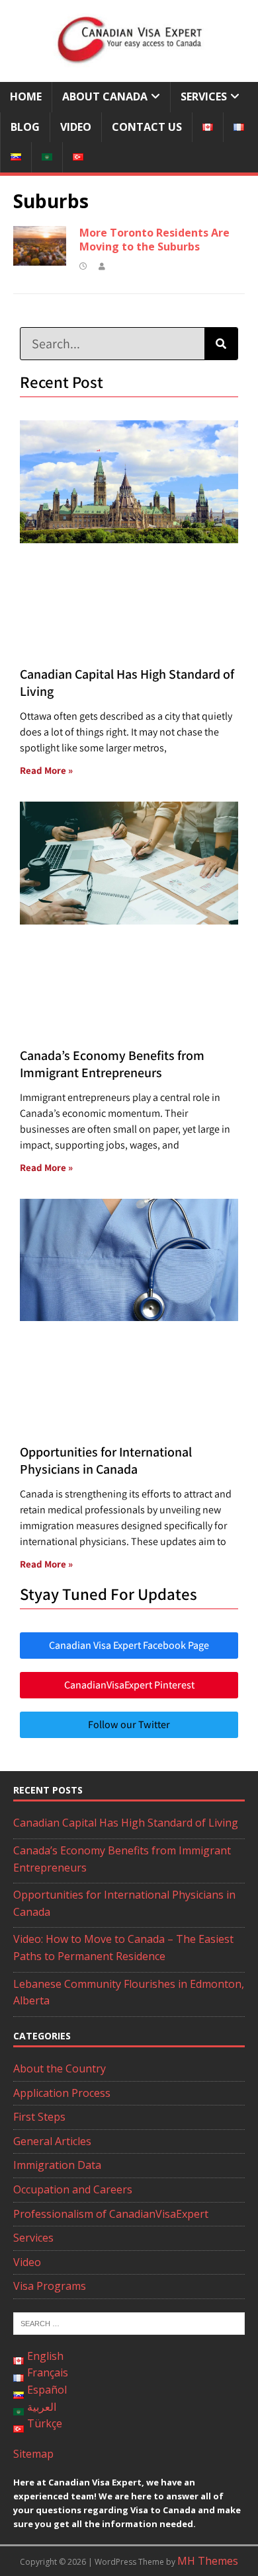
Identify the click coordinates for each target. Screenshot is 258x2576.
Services (204, 96)
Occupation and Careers (73, 2189)
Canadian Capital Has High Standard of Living (126, 1823)
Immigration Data (57, 2165)
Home (26, 96)
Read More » (46, 770)
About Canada (105, 96)
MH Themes (208, 2561)
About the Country (60, 2068)
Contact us (147, 127)
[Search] (221, 344)
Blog (25, 127)
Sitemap (33, 2454)
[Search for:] (129, 2322)
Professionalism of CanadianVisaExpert (111, 2214)
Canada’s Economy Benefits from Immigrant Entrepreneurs (112, 1064)
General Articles (52, 2141)
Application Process (62, 2093)
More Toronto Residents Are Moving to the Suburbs (154, 240)
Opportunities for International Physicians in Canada (106, 1460)
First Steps (39, 2117)
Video (76, 127)
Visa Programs (50, 2286)
